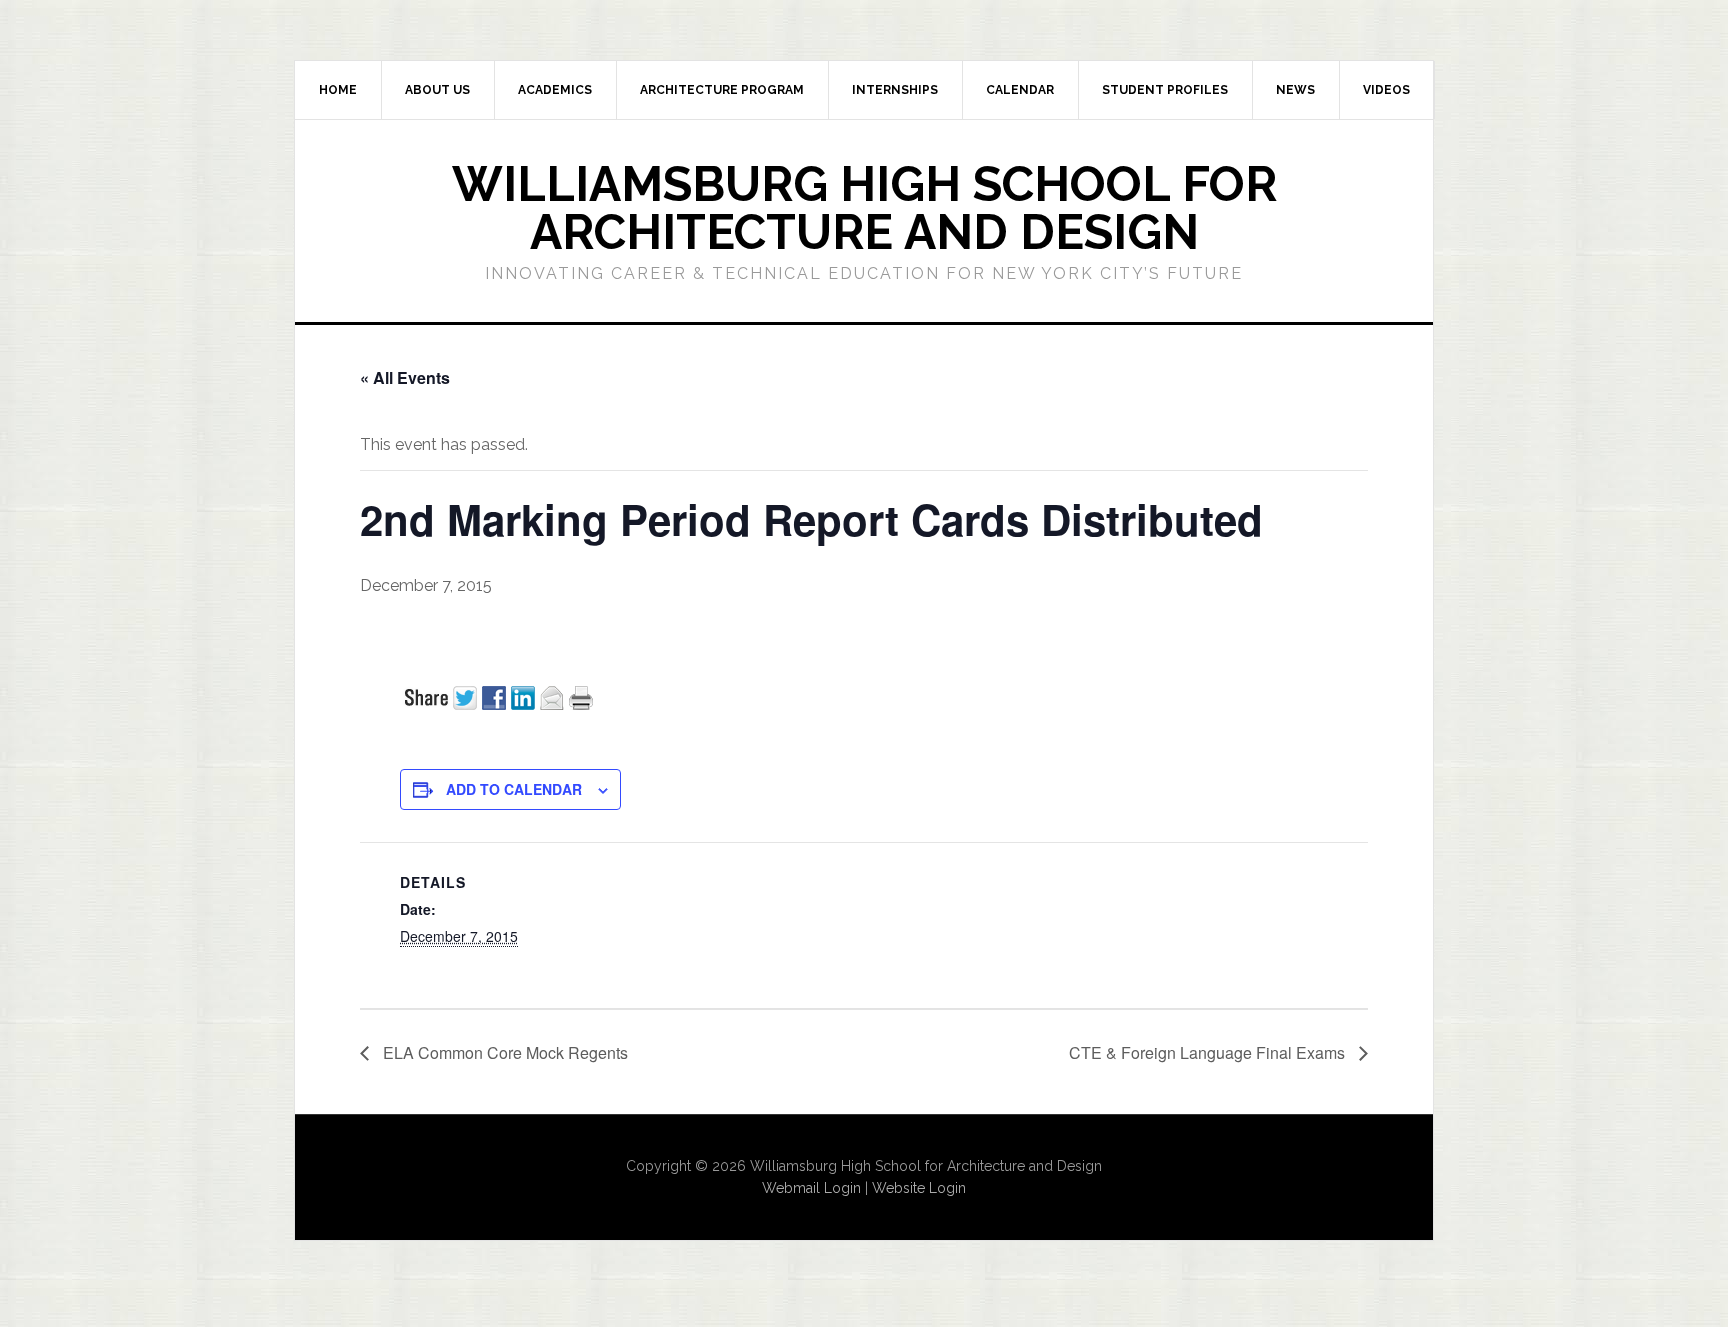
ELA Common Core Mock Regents (503, 1052)
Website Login (919, 1188)
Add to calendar (514, 789)
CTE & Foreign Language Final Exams (1209, 1052)
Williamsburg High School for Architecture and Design (864, 208)
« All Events (405, 377)
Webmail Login (811, 1188)
